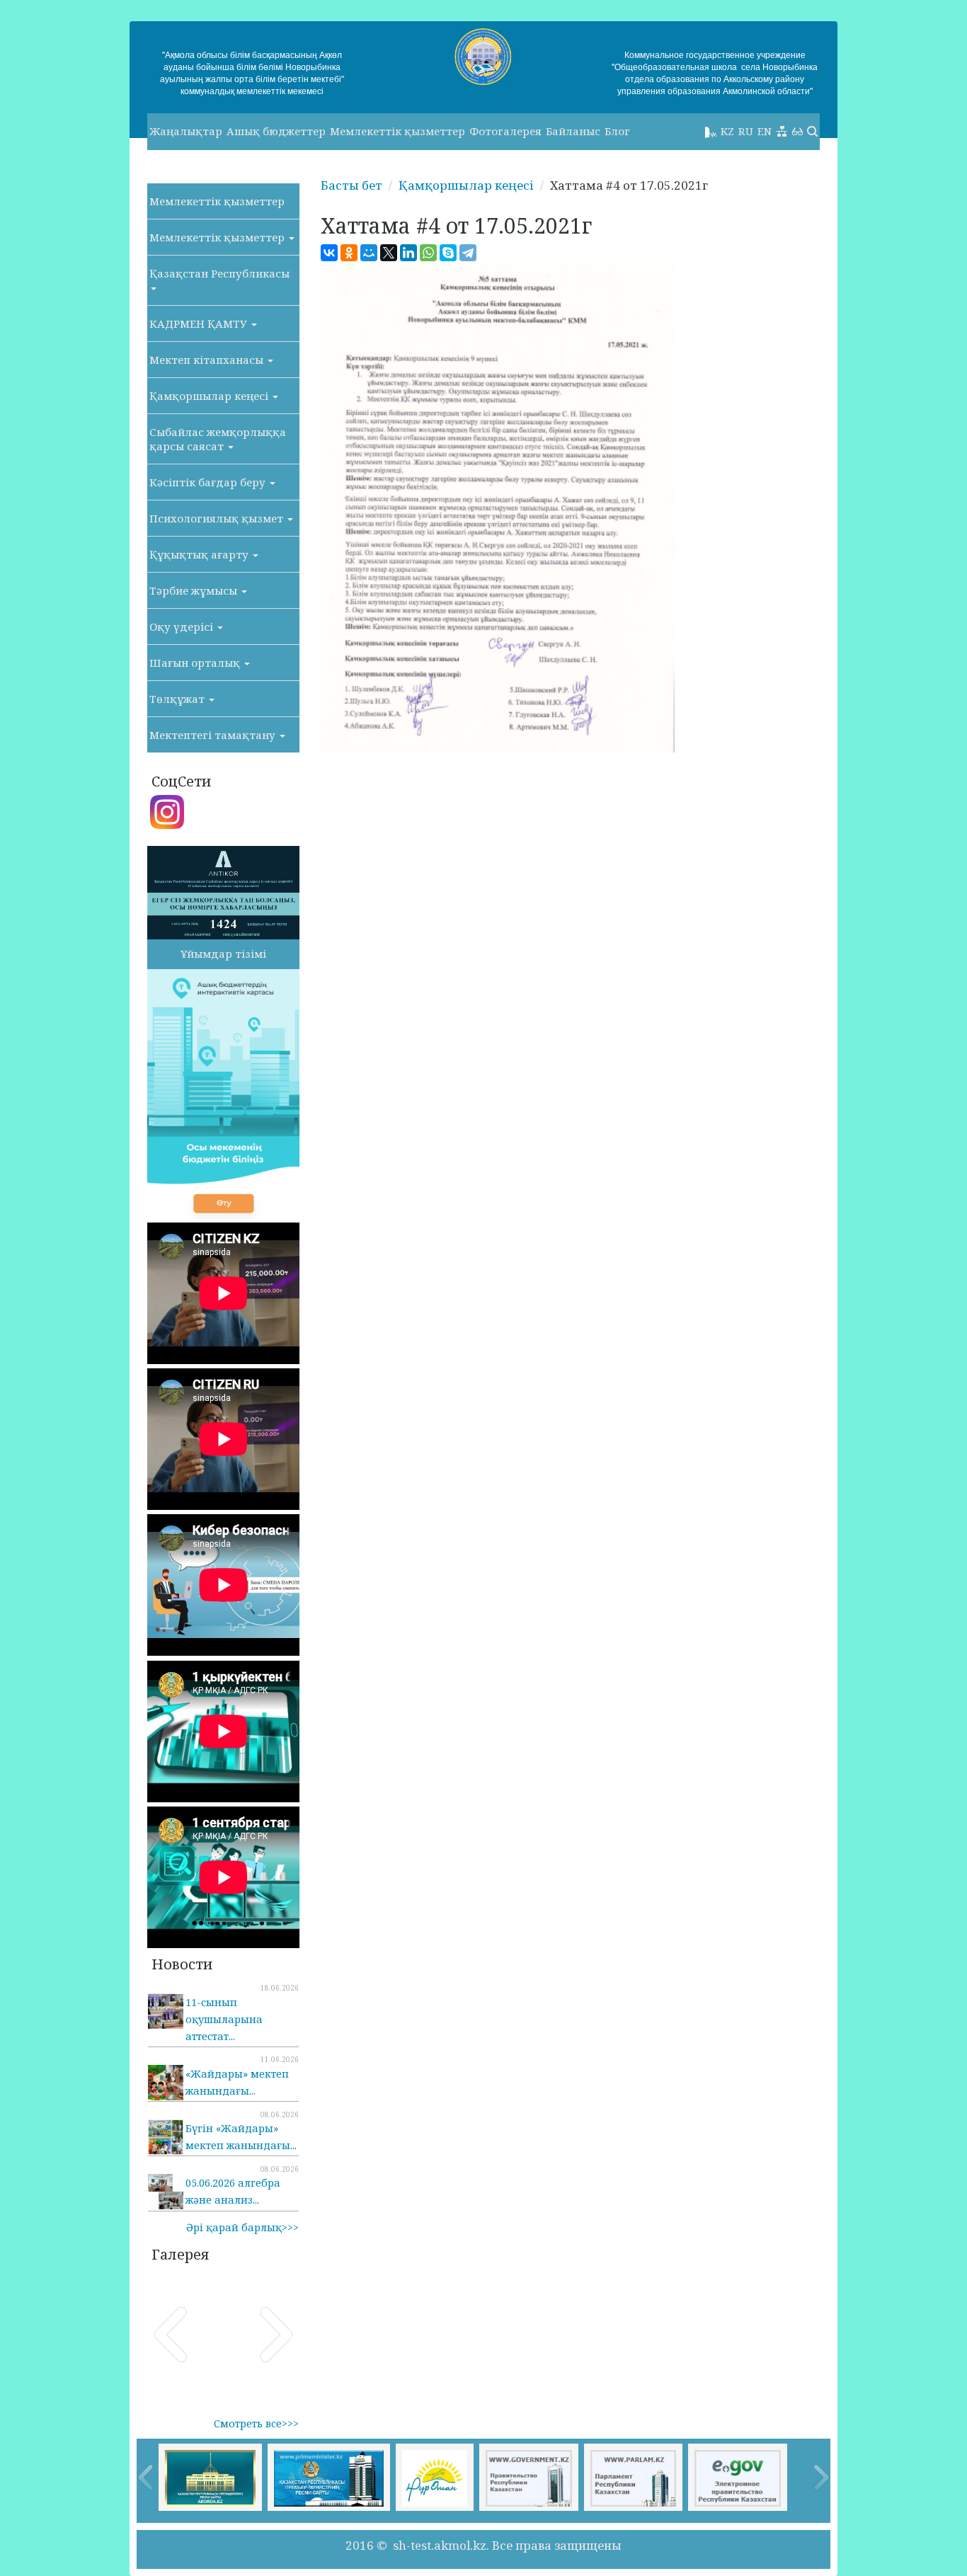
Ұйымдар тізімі (223, 954)
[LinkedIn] (408, 253)
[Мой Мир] (369, 253)
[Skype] (448, 253)
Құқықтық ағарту (200, 554)
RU (746, 131)
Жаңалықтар (186, 131)
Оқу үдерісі (183, 626)
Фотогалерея (505, 131)
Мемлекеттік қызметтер (397, 131)
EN (765, 131)
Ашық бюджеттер (276, 131)
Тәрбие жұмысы (195, 590)
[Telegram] (468, 253)
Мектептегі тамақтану (214, 735)
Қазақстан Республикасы (219, 273)
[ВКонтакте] (329, 253)
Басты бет (351, 185)
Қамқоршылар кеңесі (210, 396)
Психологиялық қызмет (218, 518)
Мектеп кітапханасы (208, 360)
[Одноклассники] (349, 253)
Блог (617, 131)
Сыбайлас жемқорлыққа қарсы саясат (218, 439)
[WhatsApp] (428, 253)
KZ (727, 131)
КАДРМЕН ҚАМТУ (200, 324)
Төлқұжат (178, 699)
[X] (389, 253)
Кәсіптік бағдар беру (209, 482)
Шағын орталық (196, 663)
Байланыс (573, 131)
